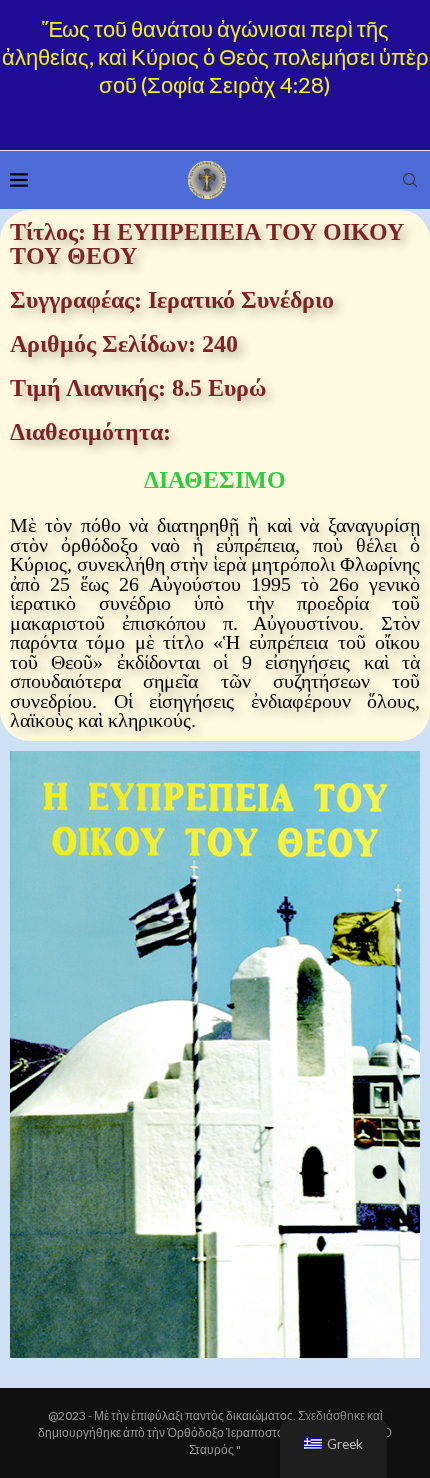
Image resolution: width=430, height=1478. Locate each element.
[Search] (410, 180)
